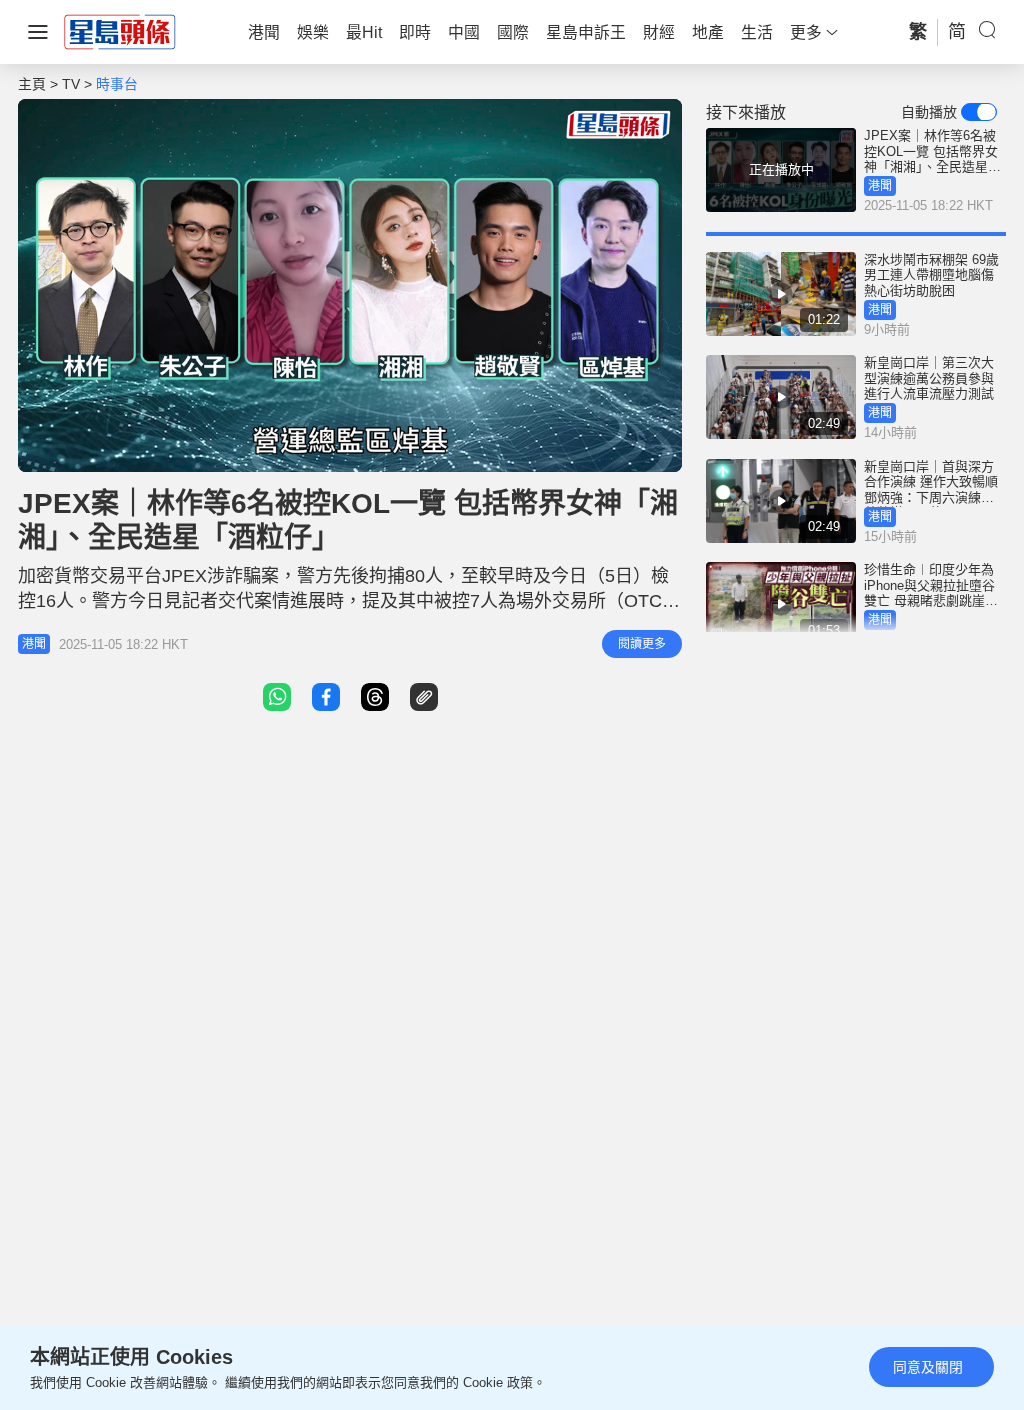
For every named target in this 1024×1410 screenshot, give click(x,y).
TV (71, 84)
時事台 (117, 84)
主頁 (32, 84)
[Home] (120, 31)
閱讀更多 (642, 644)
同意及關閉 (928, 1367)
